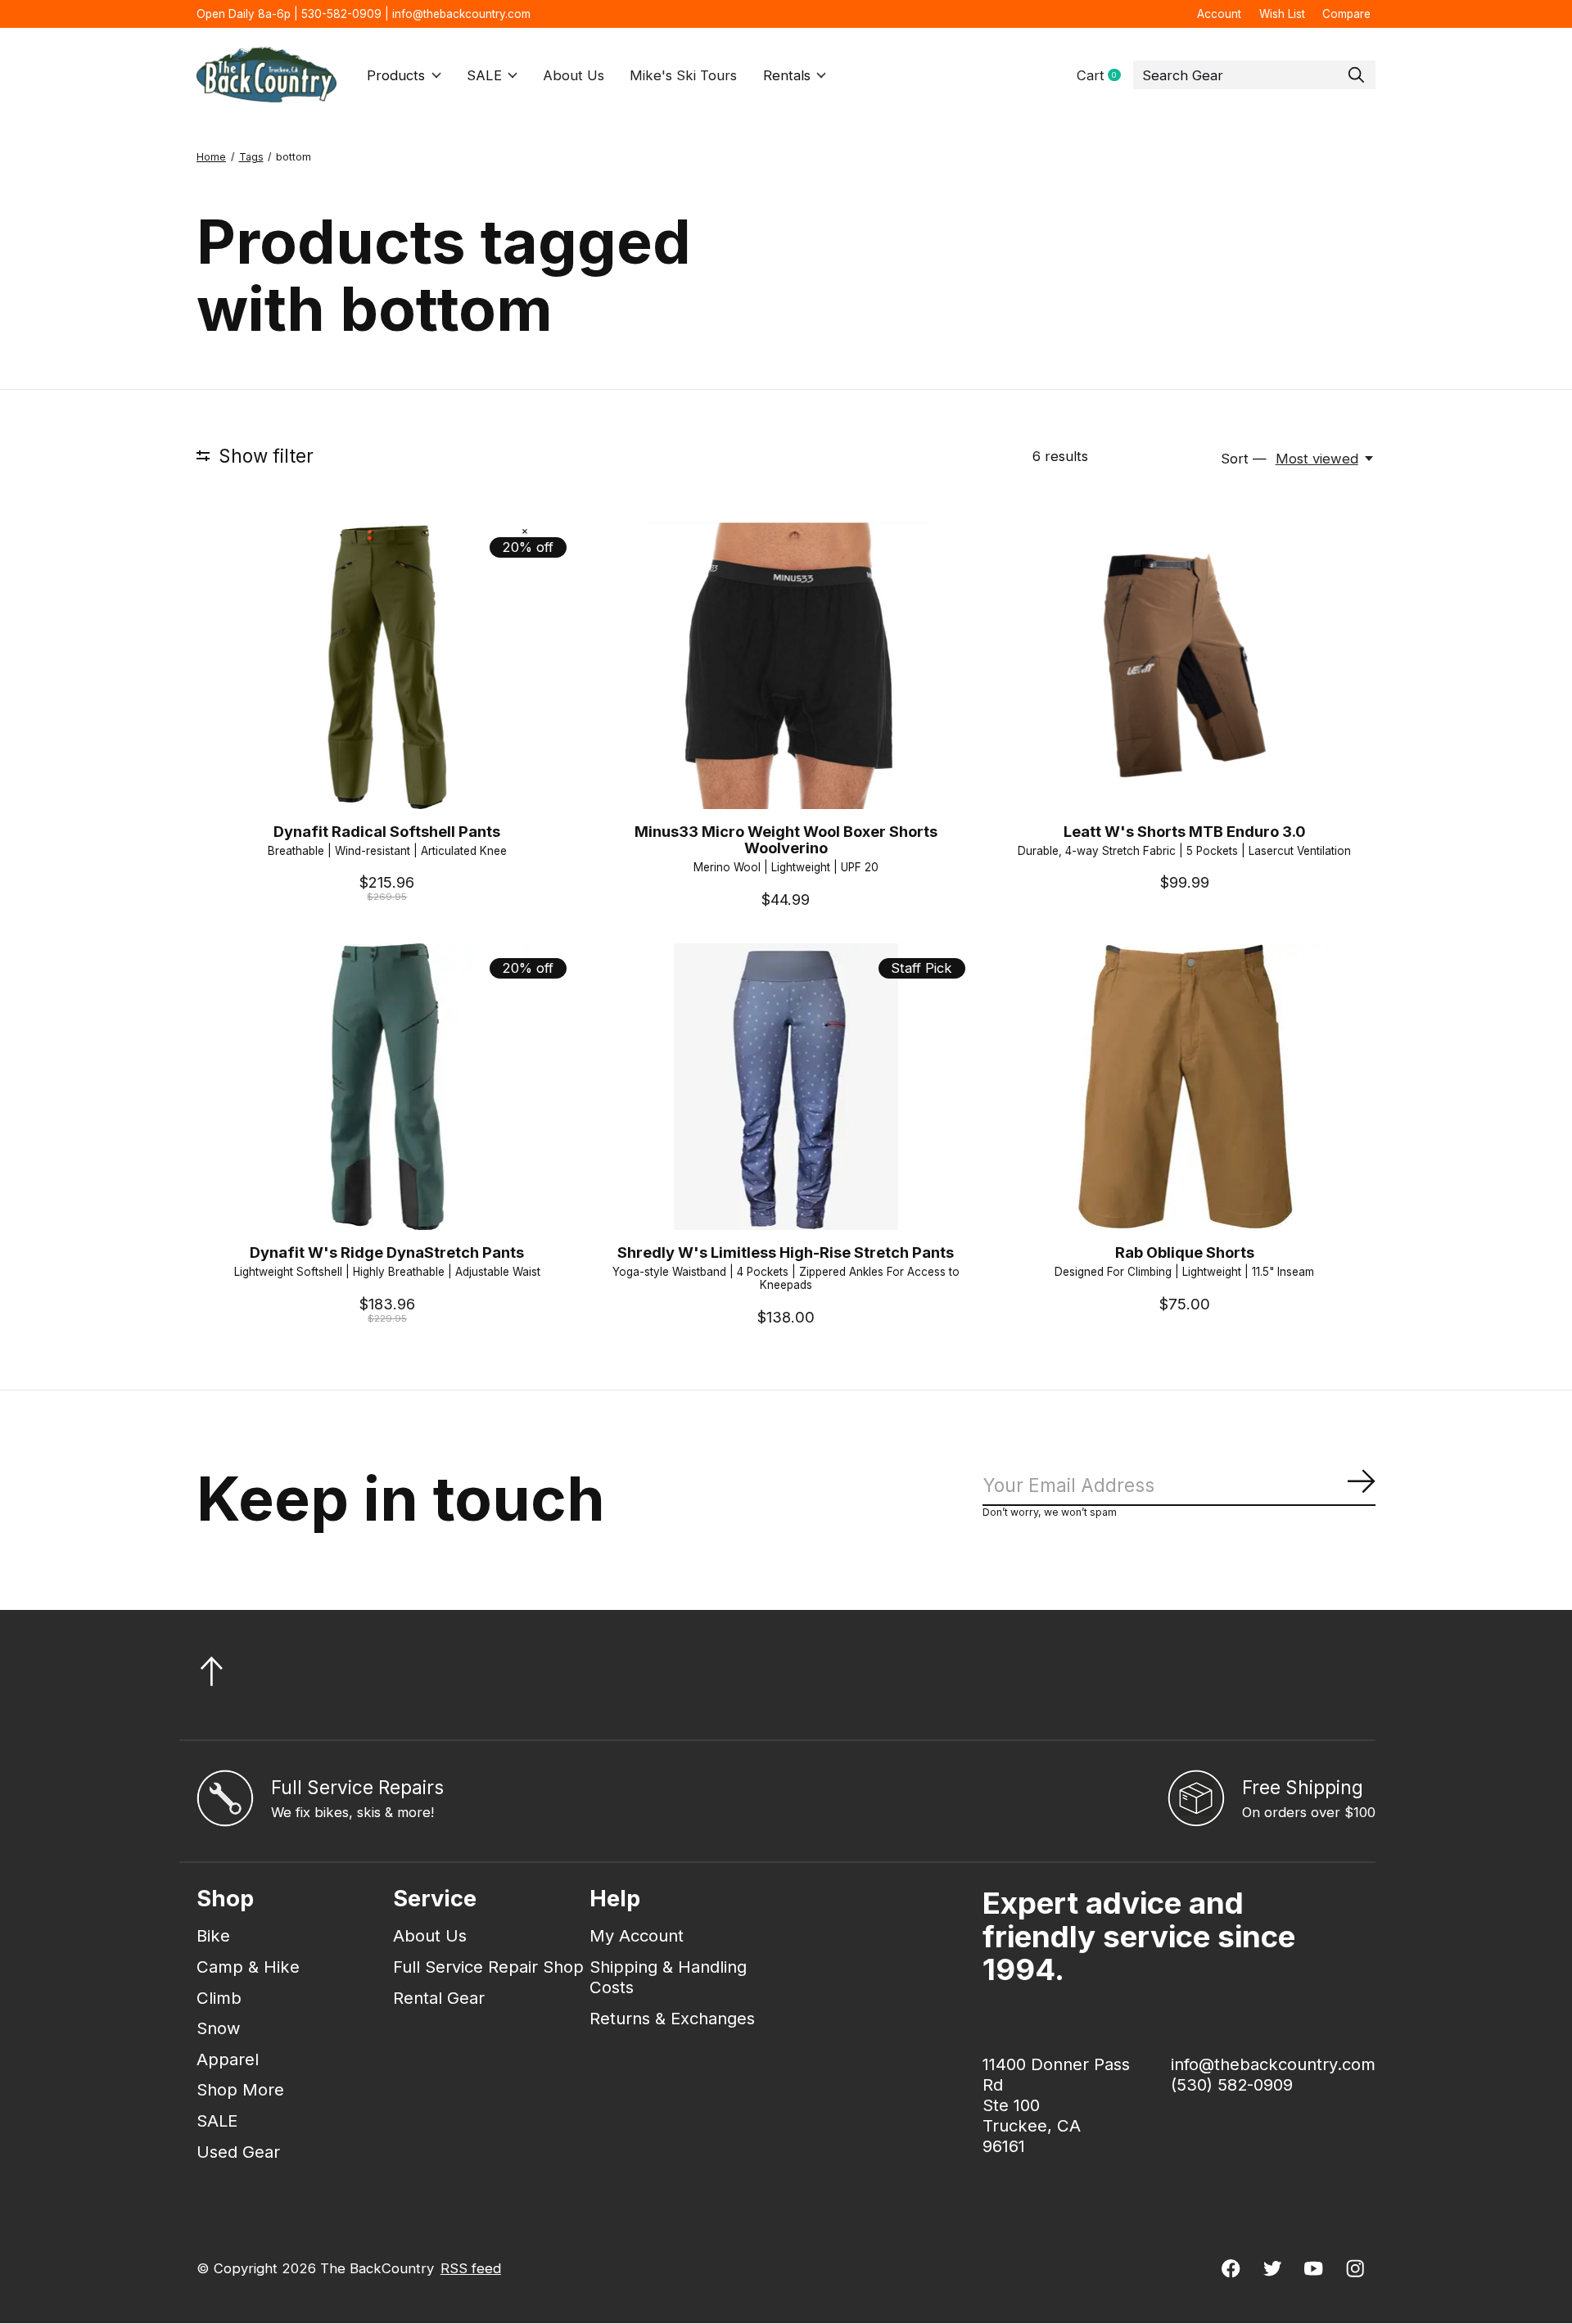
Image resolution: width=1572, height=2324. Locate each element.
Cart (1105, 76)
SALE (484, 75)
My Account (637, 1935)
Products (396, 75)
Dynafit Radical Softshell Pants (387, 831)
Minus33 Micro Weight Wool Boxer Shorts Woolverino (786, 839)
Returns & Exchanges (672, 2018)
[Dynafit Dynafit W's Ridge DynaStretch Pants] (387, 1086)
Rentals (787, 75)
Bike (213, 1935)
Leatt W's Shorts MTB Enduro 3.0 (1185, 831)
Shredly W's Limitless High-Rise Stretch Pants (786, 1252)
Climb (219, 1998)
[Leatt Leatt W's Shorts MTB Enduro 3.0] (1185, 665)
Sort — (1244, 459)
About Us (574, 75)
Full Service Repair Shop (488, 1967)
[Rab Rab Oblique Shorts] (1185, 1086)
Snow (219, 2028)
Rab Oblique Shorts (1185, 1252)
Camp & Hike (248, 1967)
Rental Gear (439, 1998)
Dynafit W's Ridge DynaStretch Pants (387, 1252)
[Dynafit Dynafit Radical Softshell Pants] (387, 665)
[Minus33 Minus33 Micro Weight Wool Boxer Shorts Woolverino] (786, 665)
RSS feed (471, 2268)
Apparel (228, 2059)
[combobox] (1254, 75)
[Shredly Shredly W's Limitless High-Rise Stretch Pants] (786, 1086)
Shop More (240, 2089)
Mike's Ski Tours (683, 75)
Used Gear (238, 2152)
